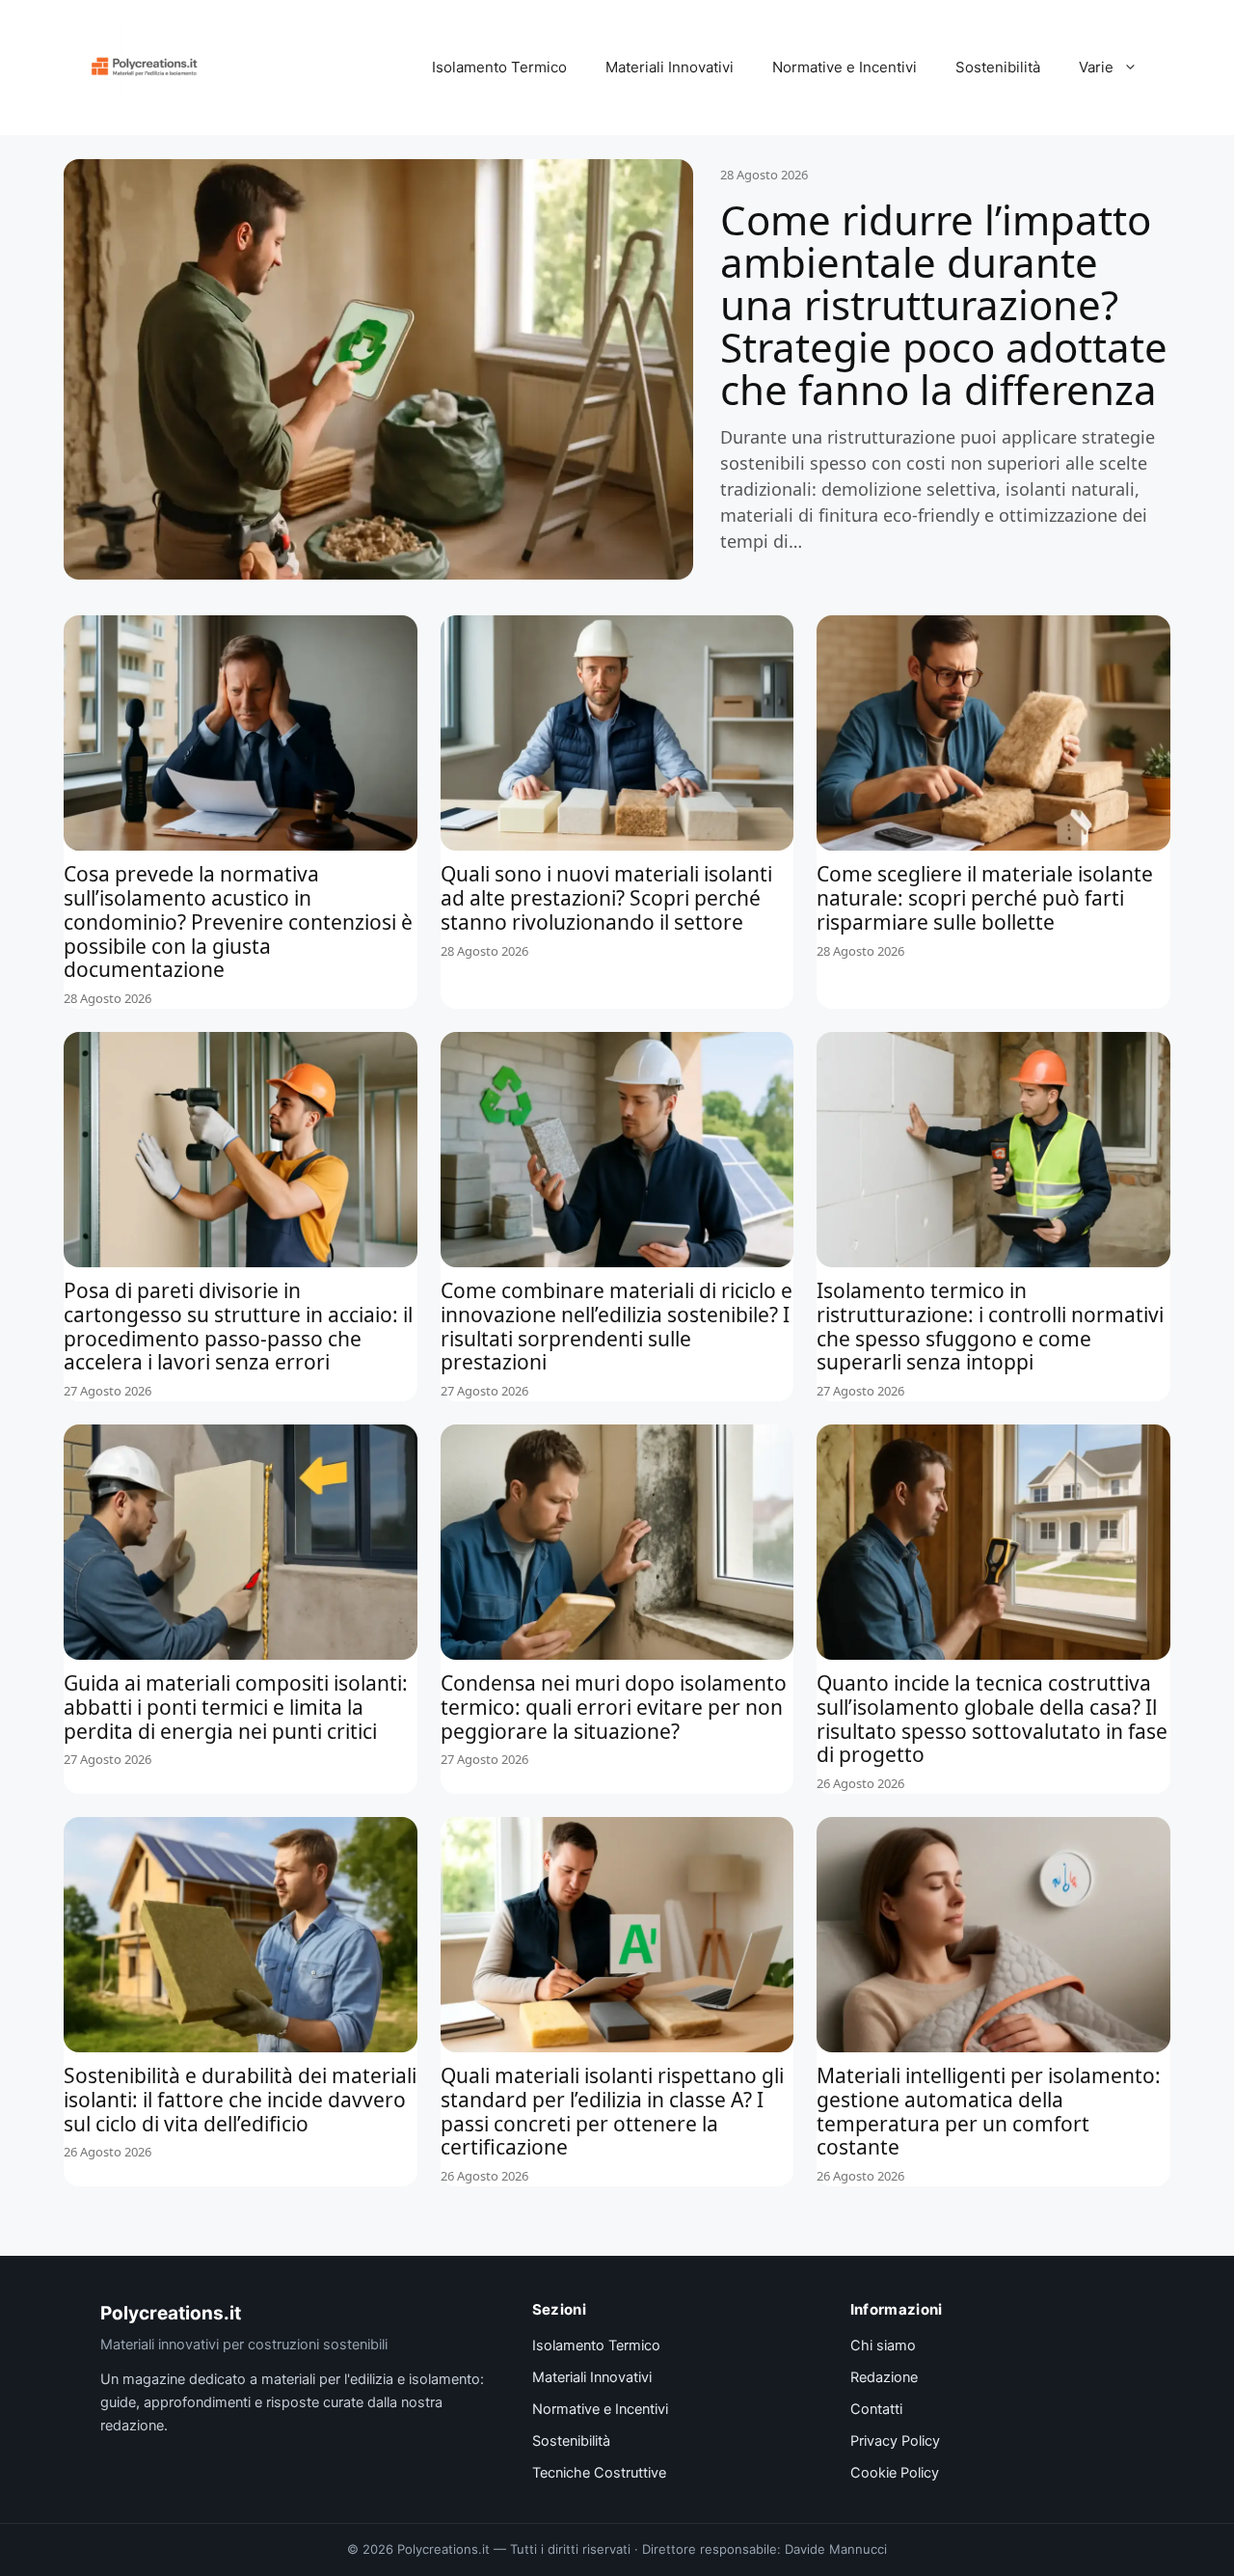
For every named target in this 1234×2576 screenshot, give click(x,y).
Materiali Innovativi (670, 67)
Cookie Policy (895, 2473)
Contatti (876, 2409)
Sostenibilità (998, 67)
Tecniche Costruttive (599, 2473)
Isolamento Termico (499, 67)
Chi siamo (883, 2346)
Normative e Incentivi (845, 67)
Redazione (884, 2377)
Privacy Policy (895, 2441)
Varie (1096, 67)
